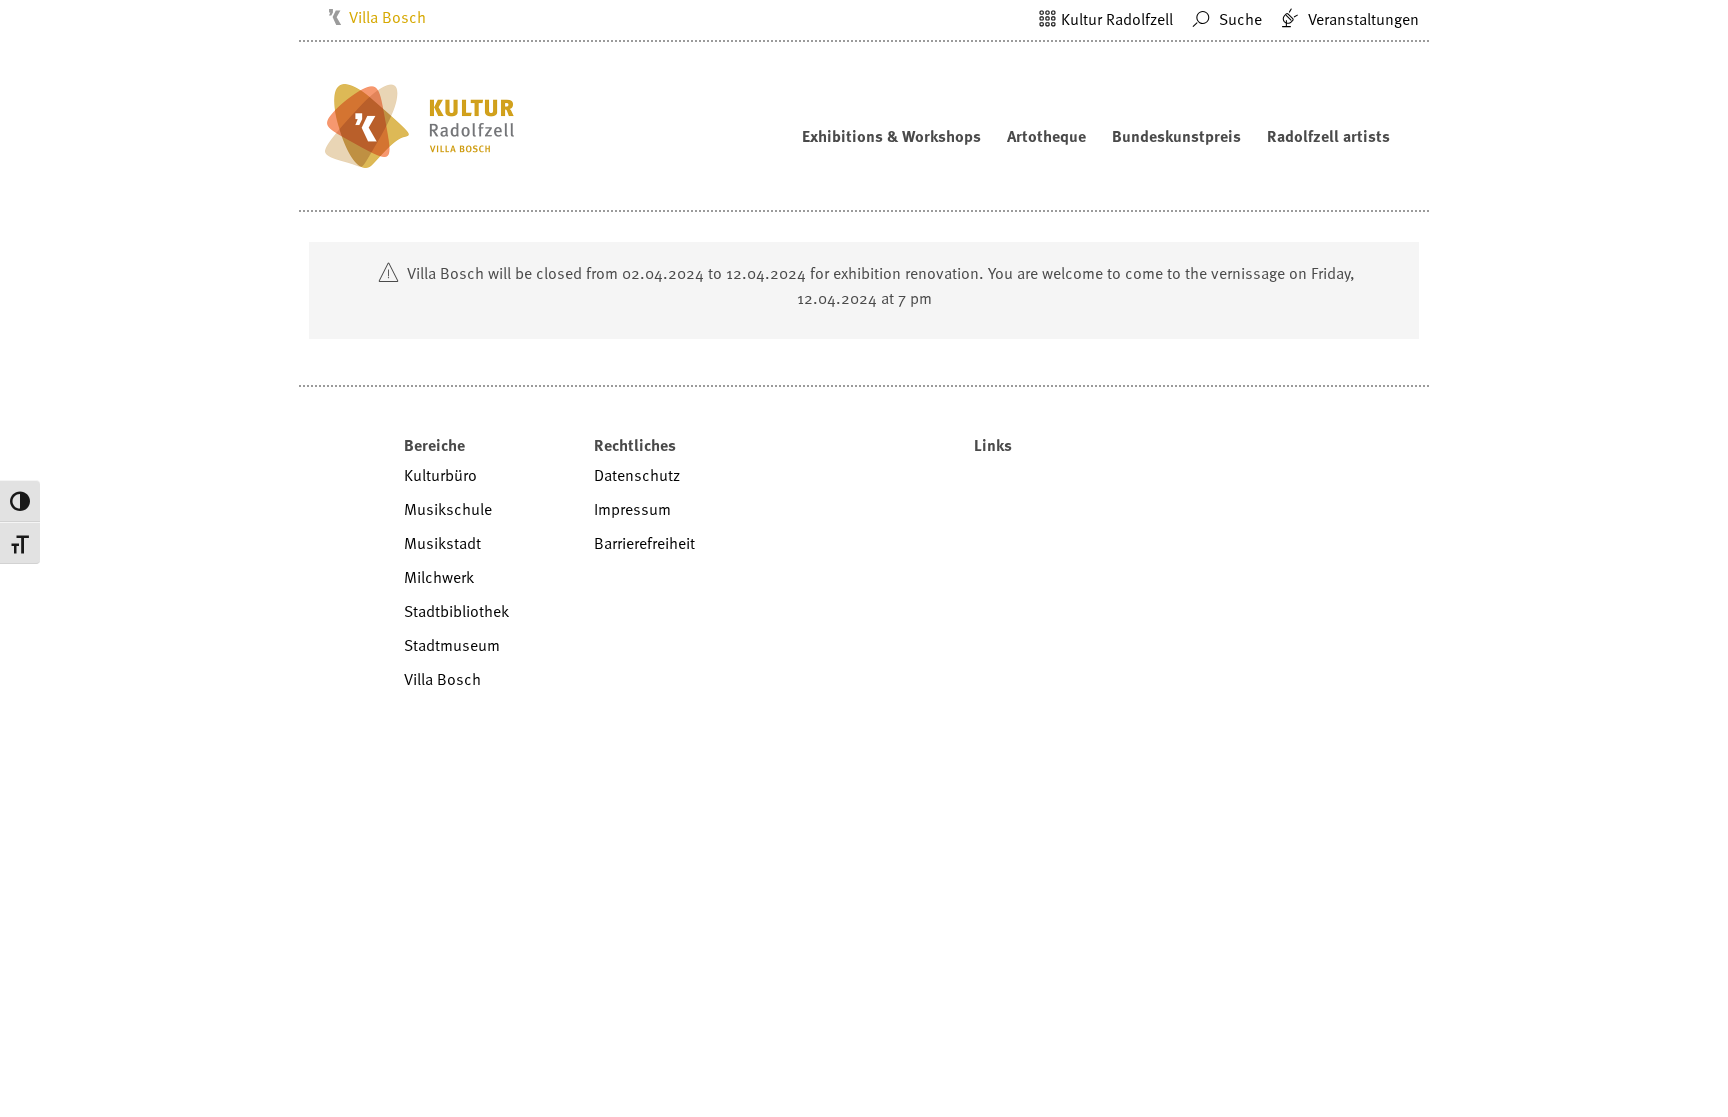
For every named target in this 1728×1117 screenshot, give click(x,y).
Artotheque (1046, 136)
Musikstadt (442, 543)
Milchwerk (439, 577)
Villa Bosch (387, 17)
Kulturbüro (440, 475)
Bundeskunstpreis (1176, 136)
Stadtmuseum (452, 645)
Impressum (632, 509)
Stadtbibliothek (456, 611)
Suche (1238, 19)
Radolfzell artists (1328, 136)
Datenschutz (637, 475)
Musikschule (448, 509)
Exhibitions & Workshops (891, 136)
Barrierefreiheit (644, 543)
